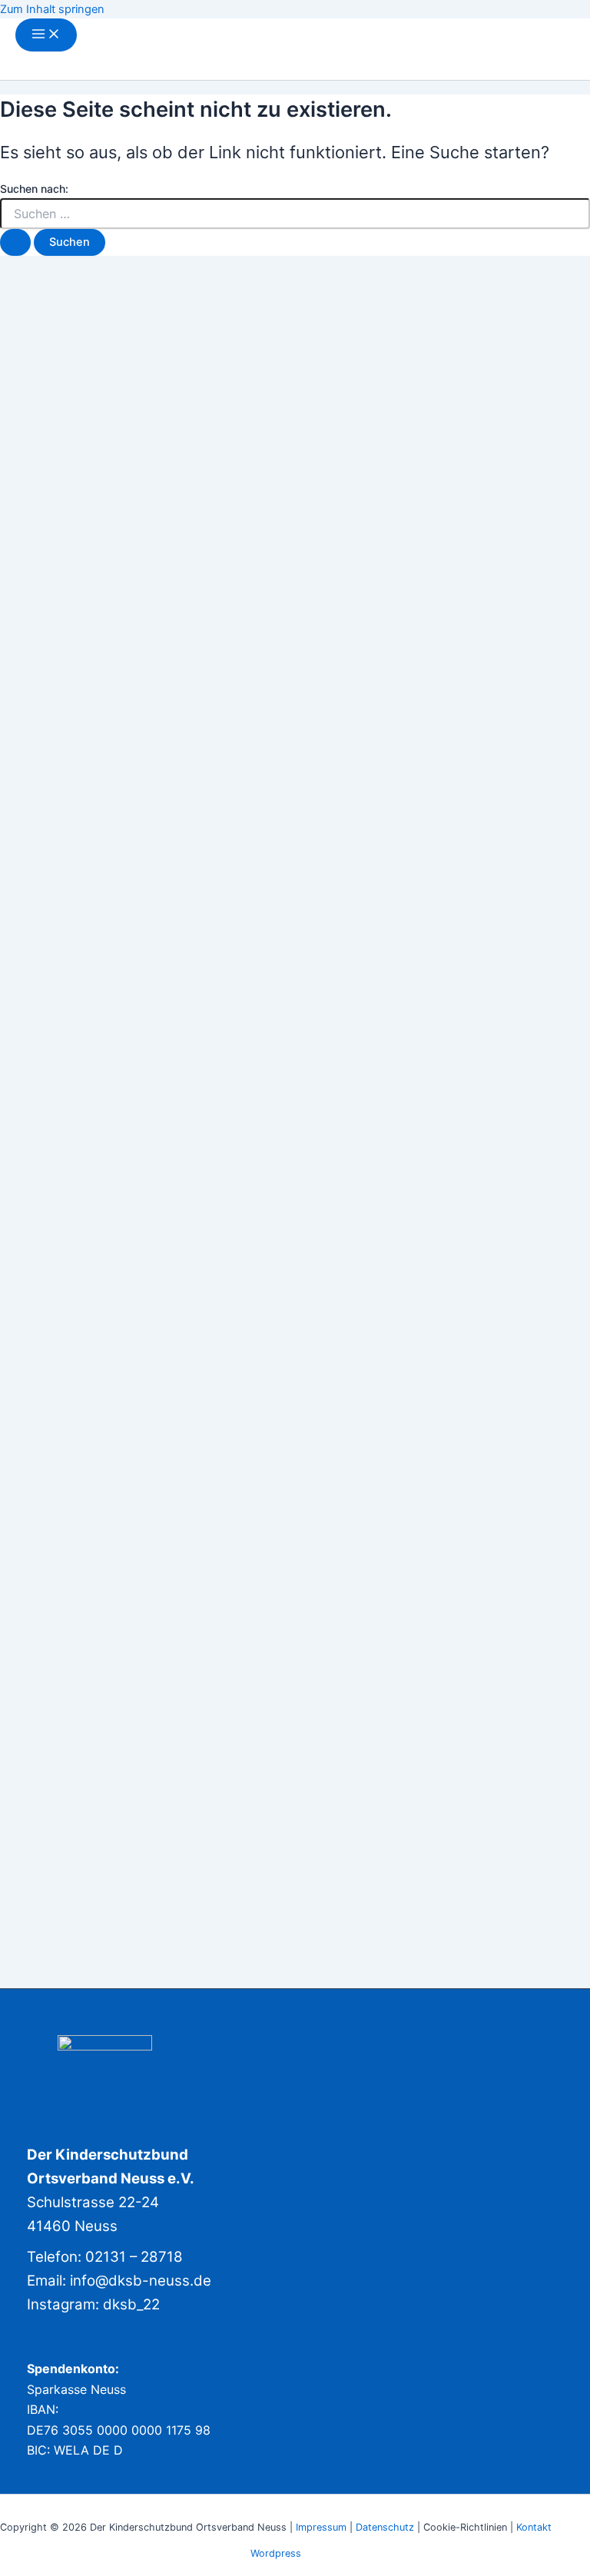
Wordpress (276, 2553)
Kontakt (534, 2527)
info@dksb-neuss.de (141, 2281)
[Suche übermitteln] (15, 242)
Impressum (321, 2527)
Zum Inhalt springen (52, 9)
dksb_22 (131, 2304)
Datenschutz (386, 2527)
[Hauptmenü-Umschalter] (46, 35)
